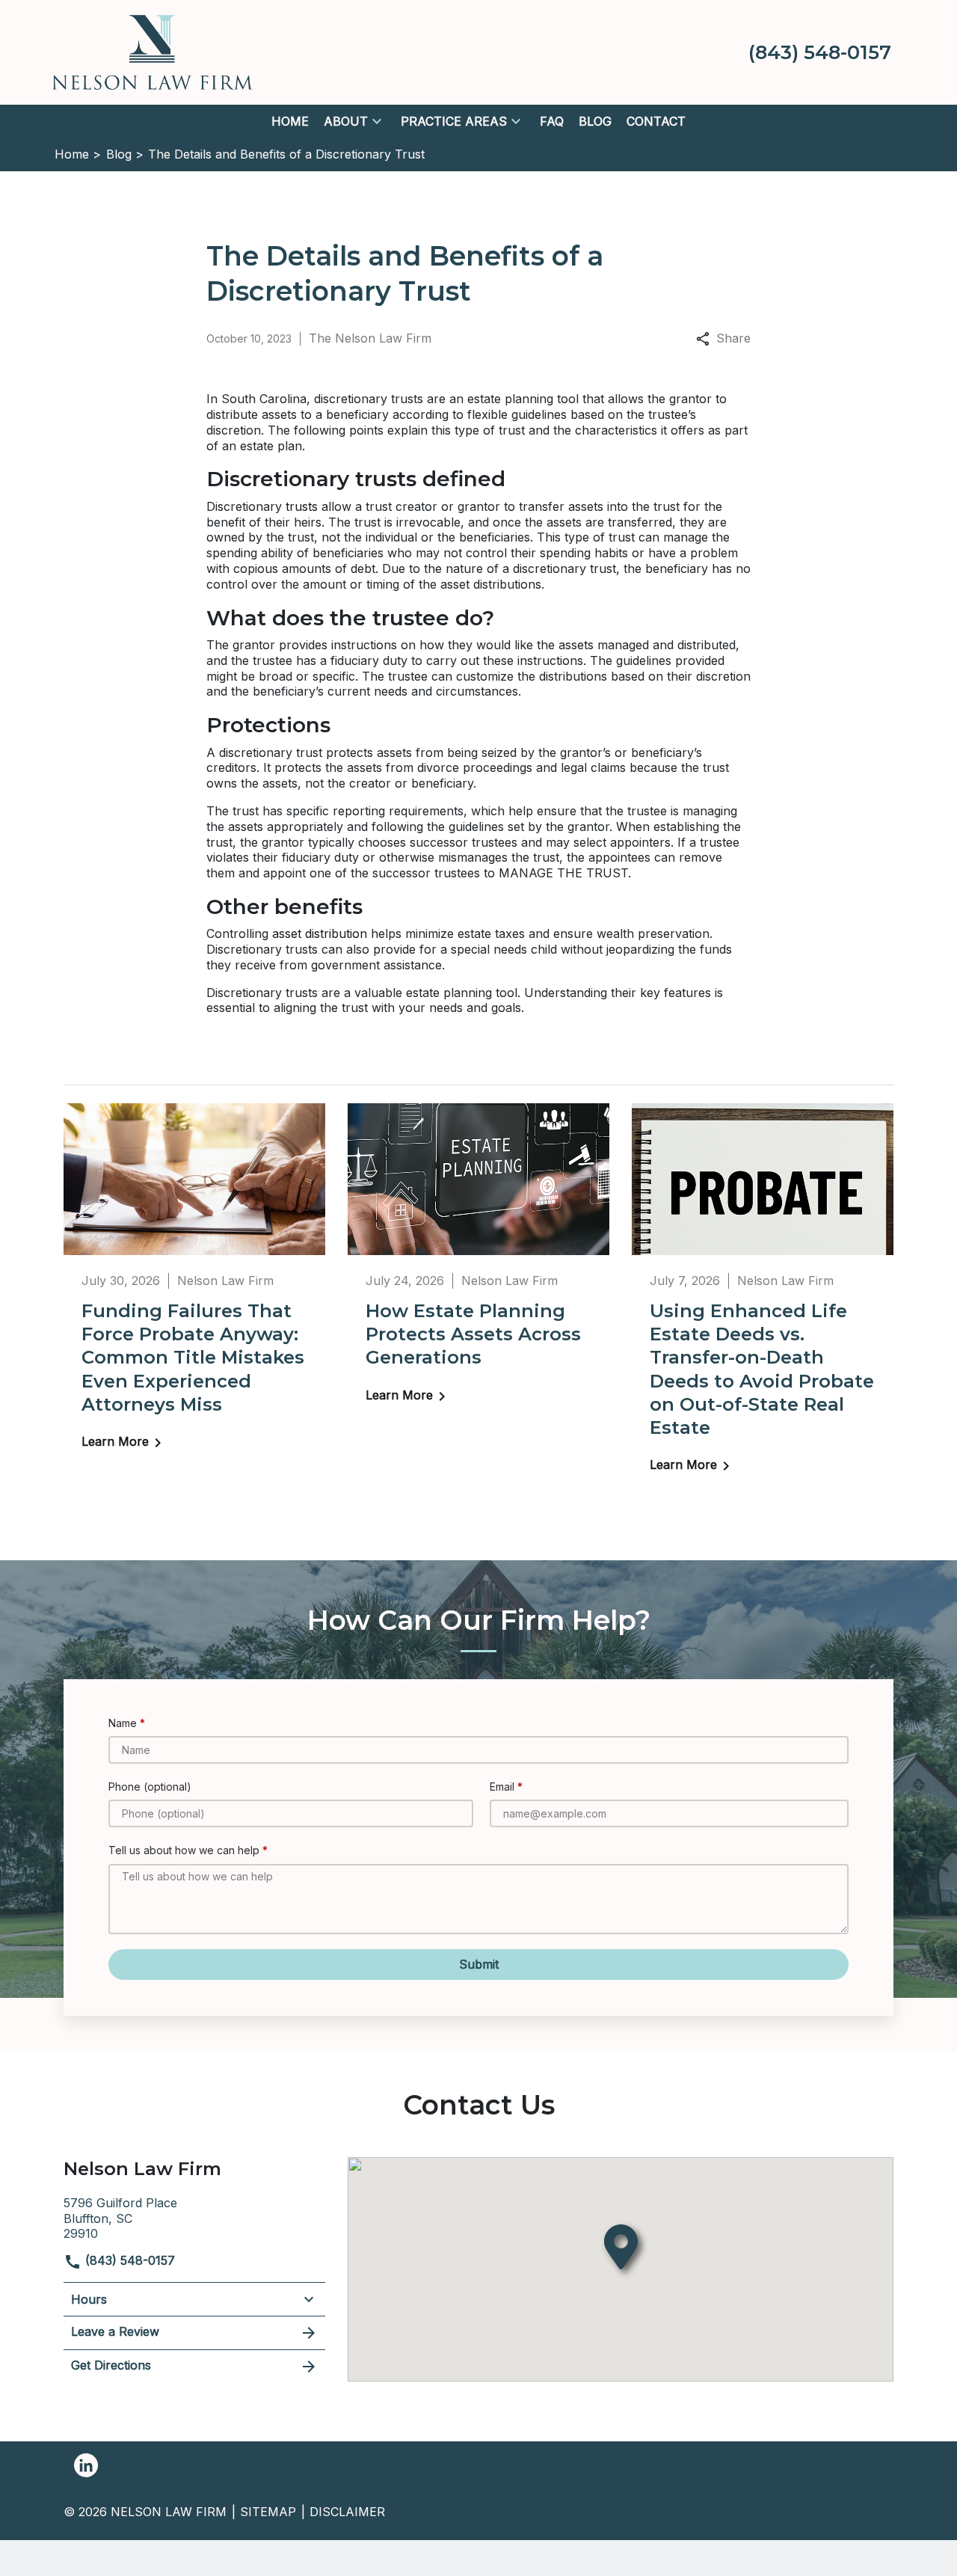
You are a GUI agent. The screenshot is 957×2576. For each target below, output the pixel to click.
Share (733, 338)
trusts (302, 506)
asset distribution (320, 933)
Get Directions (111, 2365)
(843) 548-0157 (128, 2260)
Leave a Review (115, 2331)
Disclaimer (347, 2512)
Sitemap (268, 2512)
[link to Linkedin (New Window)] (86, 2465)
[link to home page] (153, 51)
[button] (377, 121)
